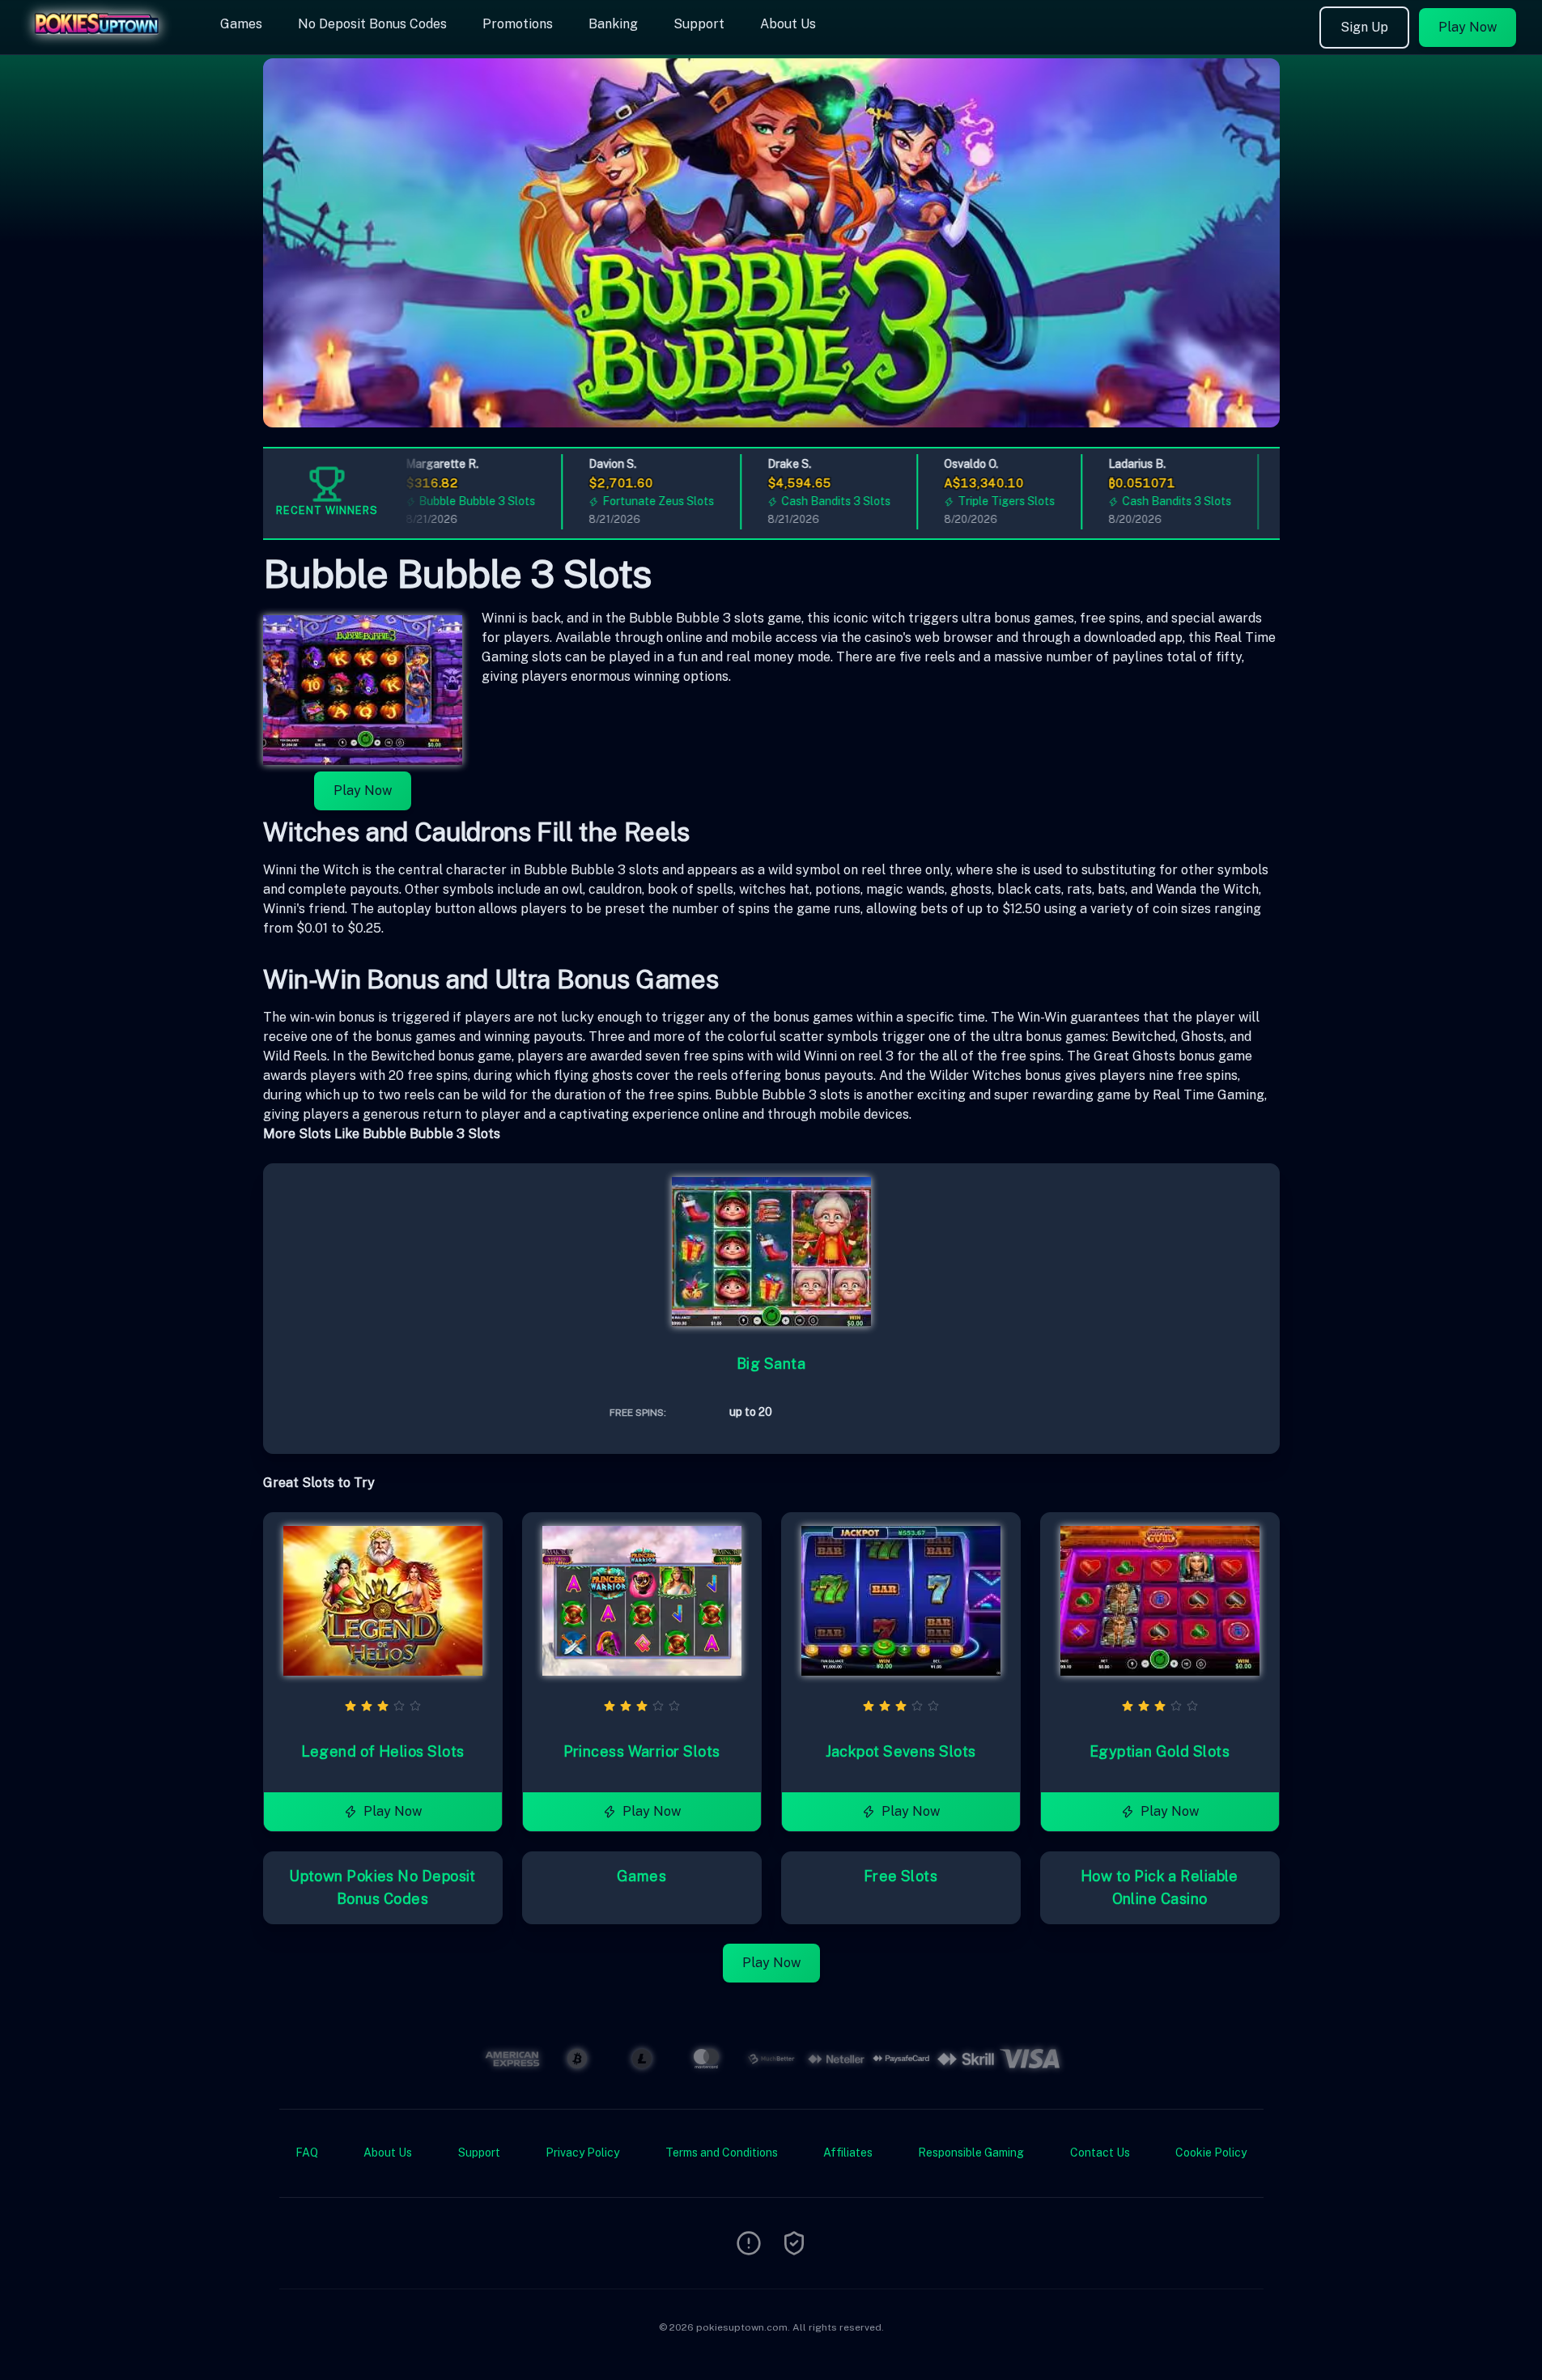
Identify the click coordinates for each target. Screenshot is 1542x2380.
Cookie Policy (1211, 2153)
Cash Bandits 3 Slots (812, 501)
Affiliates (848, 2153)
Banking (613, 24)
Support (699, 24)
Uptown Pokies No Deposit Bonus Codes (382, 1887)
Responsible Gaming (971, 2153)
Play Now (1468, 27)
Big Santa (771, 1364)
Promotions (518, 24)
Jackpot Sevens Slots (901, 1751)
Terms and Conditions (722, 2153)
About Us (788, 24)
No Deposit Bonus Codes (372, 24)
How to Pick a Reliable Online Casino (1160, 1887)
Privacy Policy (582, 2153)
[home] (107, 43)
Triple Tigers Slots (982, 501)
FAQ (307, 2153)
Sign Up (1364, 27)
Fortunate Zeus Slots (635, 501)
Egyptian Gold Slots (1160, 1751)
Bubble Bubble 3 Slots (453, 501)
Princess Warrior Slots (642, 1751)
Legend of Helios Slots (383, 1751)
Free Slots (901, 1876)
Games (241, 24)
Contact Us (1100, 2153)
